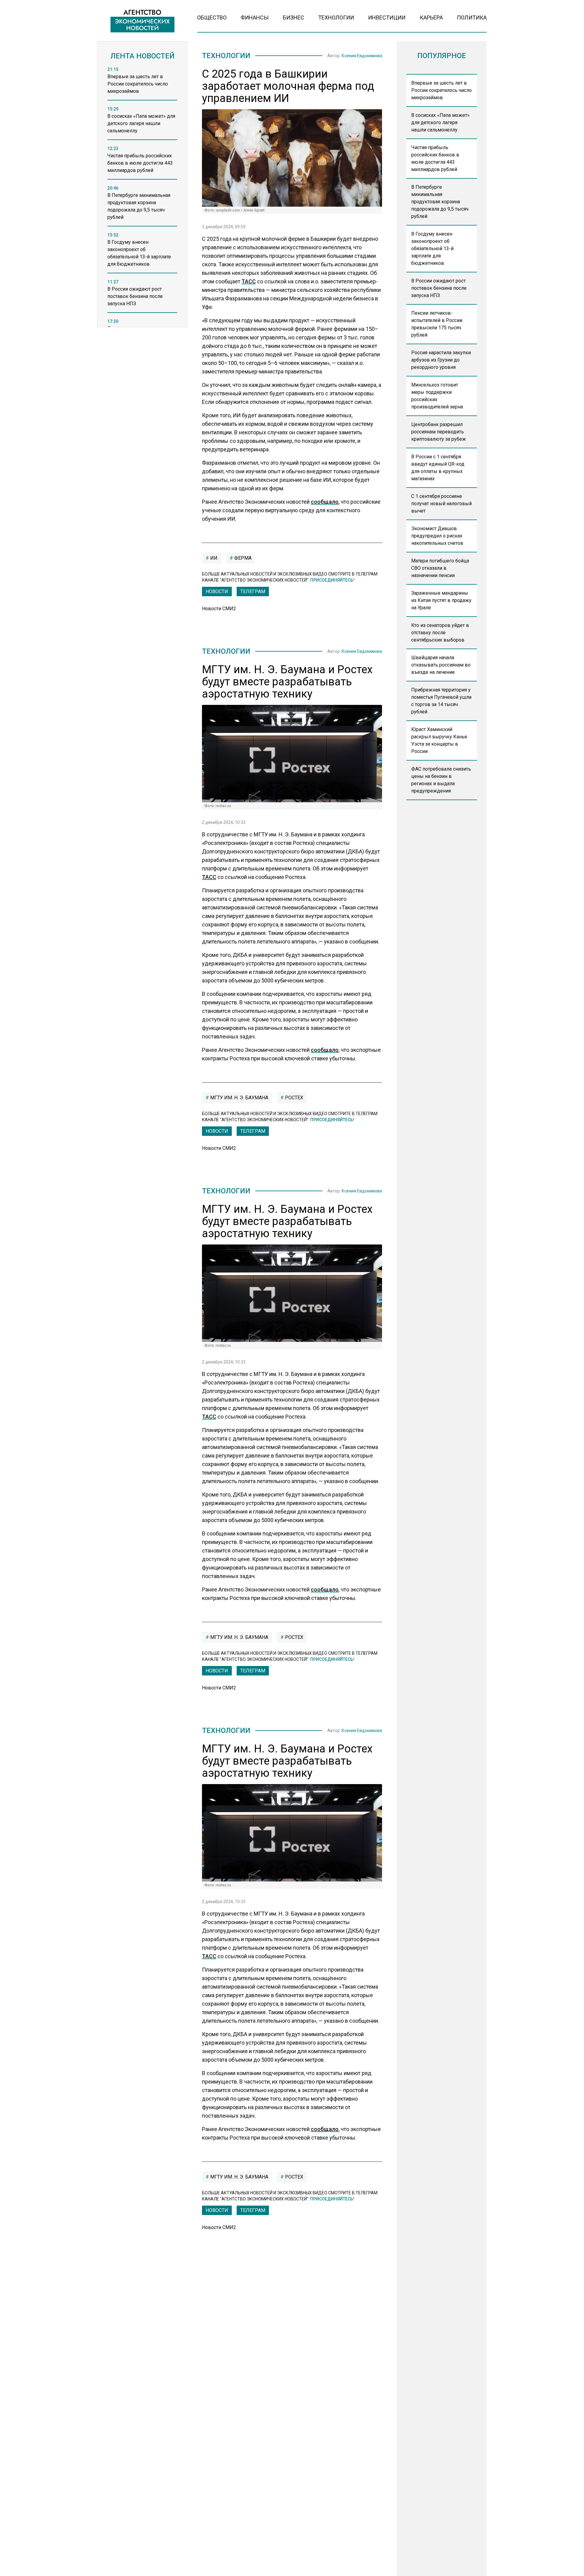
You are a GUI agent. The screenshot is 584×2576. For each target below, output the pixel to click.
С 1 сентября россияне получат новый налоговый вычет (441, 504)
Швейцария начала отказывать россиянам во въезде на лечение (441, 665)
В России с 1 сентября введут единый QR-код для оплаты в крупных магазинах (438, 468)
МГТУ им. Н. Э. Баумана (239, 1098)
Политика (472, 17)
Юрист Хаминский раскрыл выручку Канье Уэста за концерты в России (439, 740)
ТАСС (249, 281)
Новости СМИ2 (219, 609)
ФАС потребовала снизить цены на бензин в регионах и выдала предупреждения (441, 780)
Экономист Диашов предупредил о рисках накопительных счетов (437, 536)
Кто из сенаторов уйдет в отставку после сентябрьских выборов (440, 633)
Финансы (255, 17)
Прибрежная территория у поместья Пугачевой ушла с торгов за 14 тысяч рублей (441, 701)
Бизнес (294, 17)
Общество (212, 17)
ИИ (213, 558)
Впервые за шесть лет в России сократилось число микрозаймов (441, 90)
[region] (142, 199)
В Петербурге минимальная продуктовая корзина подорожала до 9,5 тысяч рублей (440, 202)
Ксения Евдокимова (362, 56)
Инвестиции (387, 17)
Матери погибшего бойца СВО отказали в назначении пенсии (440, 568)
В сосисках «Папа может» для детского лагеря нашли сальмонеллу (440, 123)
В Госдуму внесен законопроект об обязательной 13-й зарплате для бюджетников (432, 249)
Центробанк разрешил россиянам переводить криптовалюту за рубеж (439, 432)
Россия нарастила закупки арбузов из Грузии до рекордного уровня (441, 360)
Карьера (431, 17)
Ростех (294, 1098)
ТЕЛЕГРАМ (253, 591)
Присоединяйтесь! (332, 580)
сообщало (325, 502)
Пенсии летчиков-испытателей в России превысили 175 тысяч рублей (437, 324)
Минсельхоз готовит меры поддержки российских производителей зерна (437, 396)
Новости (217, 591)
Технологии (336, 17)
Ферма (242, 558)
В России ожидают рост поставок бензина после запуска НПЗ (439, 288)
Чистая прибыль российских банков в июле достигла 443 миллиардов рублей (435, 158)
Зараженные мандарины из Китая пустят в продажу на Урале (441, 600)
